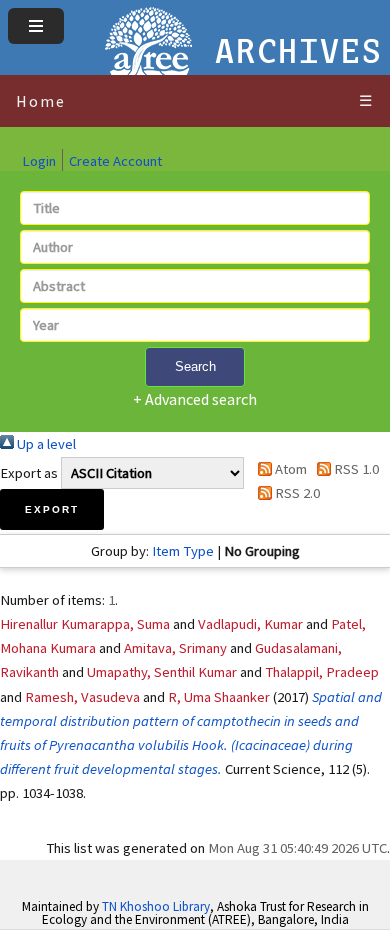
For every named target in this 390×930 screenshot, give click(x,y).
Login (39, 161)
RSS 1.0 (355, 469)
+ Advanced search (195, 399)
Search (195, 366)
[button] (52, 509)
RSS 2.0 (295, 493)
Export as (29, 473)
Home (41, 101)
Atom (289, 469)
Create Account (115, 161)
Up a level (45, 444)
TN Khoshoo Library (156, 906)
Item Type (183, 551)
